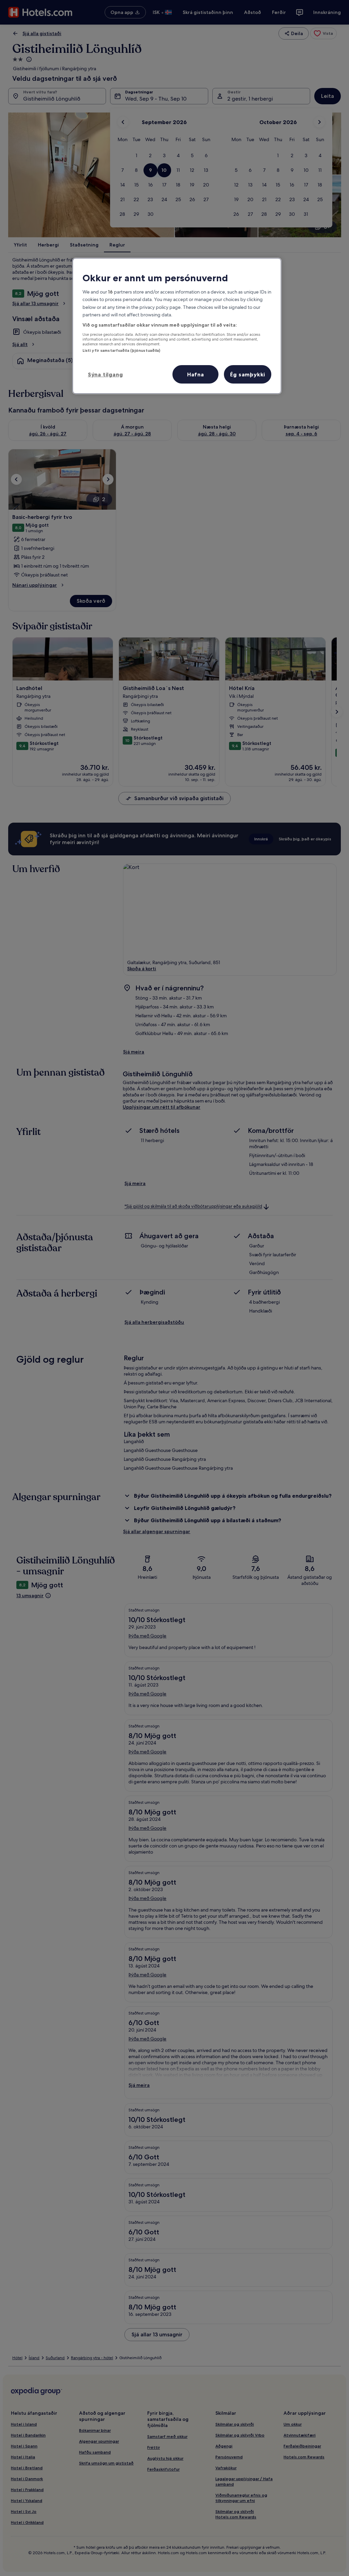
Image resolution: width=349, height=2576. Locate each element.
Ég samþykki (248, 374)
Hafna (196, 374)
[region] (177, 326)
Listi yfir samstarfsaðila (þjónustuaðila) (122, 350)
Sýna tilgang (105, 374)
